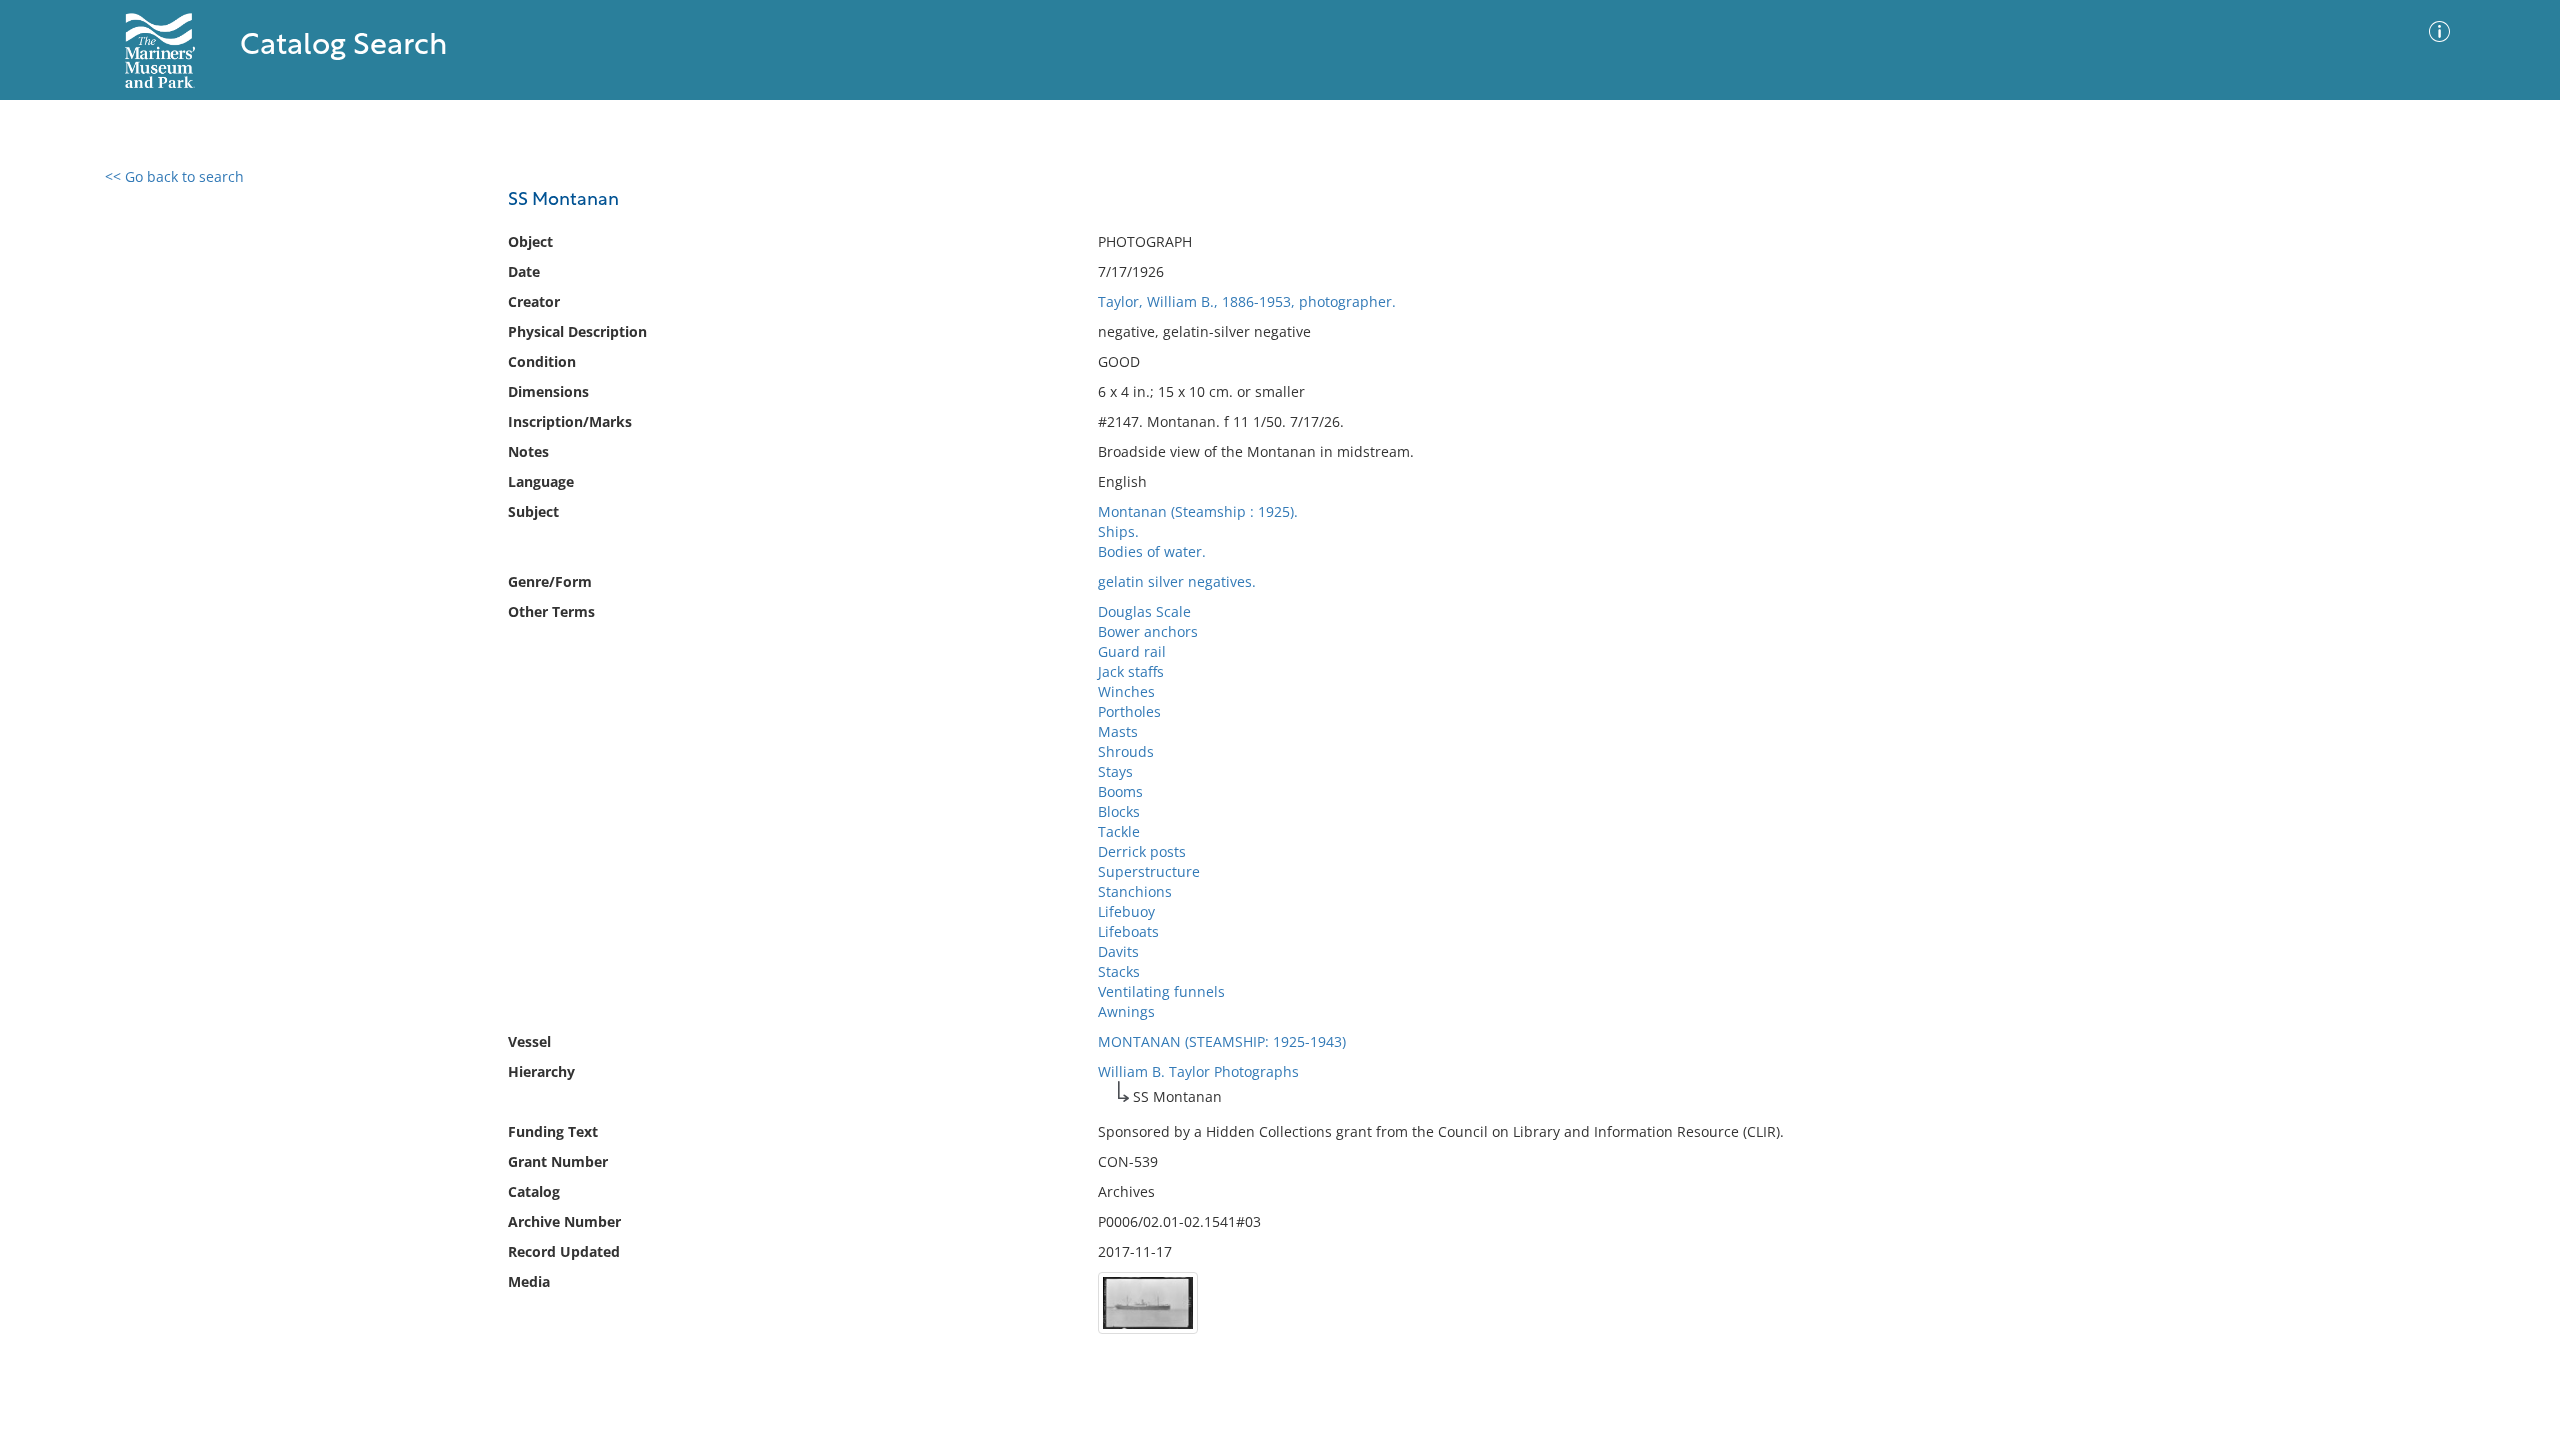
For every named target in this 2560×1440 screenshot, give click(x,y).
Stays (1115, 771)
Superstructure (1149, 871)
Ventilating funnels (1161, 991)
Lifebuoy (1126, 911)
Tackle (1119, 831)
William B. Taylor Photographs (1198, 1071)
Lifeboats (1128, 931)
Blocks (1119, 811)
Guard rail (1132, 651)
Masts (1118, 731)
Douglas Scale (1144, 611)
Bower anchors (1148, 631)
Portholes (1129, 711)
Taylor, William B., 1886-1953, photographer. (1247, 301)
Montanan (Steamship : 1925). (1198, 511)
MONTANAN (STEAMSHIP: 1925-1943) (1222, 1041)
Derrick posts (1142, 851)
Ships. (1118, 531)
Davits (1118, 951)
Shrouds (1126, 751)
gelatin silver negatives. (1177, 581)
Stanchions (1135, 891)
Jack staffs (1131, 671)
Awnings (1126, 1011)
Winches (1126, 691)
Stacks (1119, 971)
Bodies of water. (1152, 551)
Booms (1120, 791)
